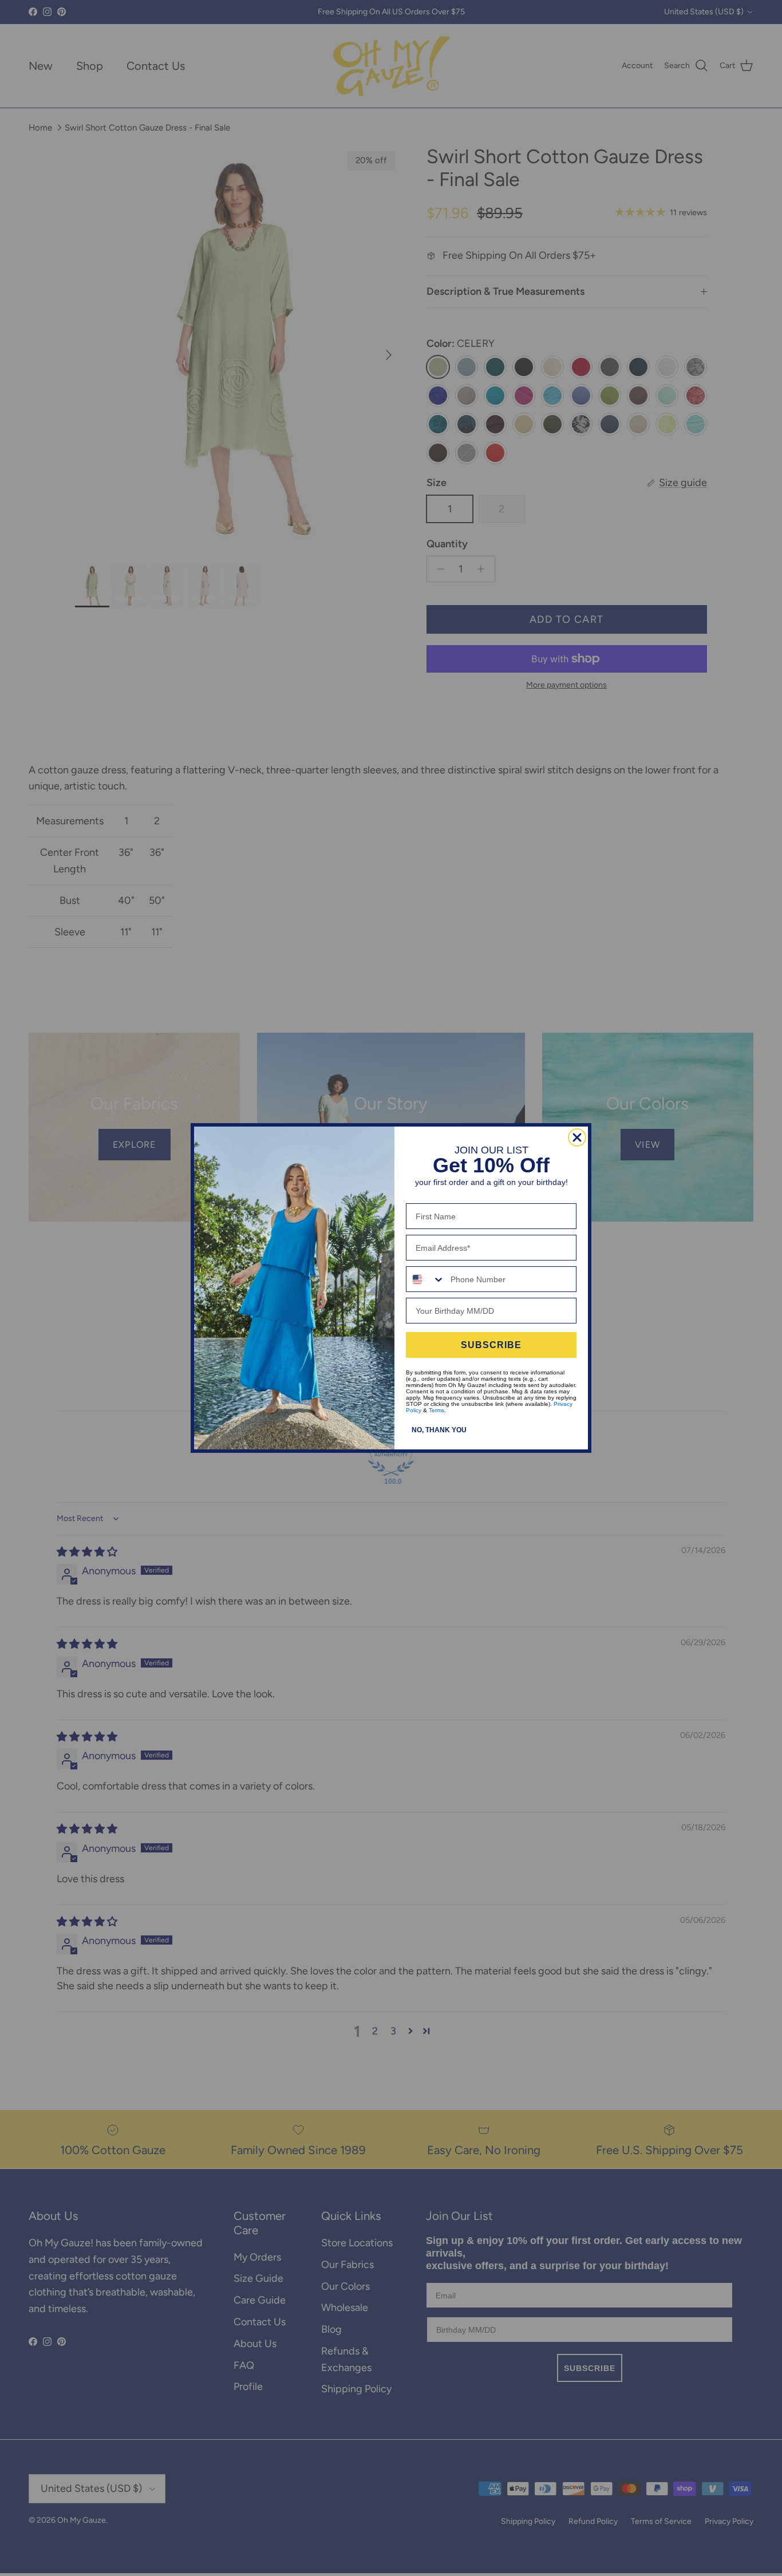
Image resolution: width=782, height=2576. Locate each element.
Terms (437, 1410)
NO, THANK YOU (439, 1430)
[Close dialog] (577, 1137)
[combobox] (426, 1279)
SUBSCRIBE (491, 1345)
